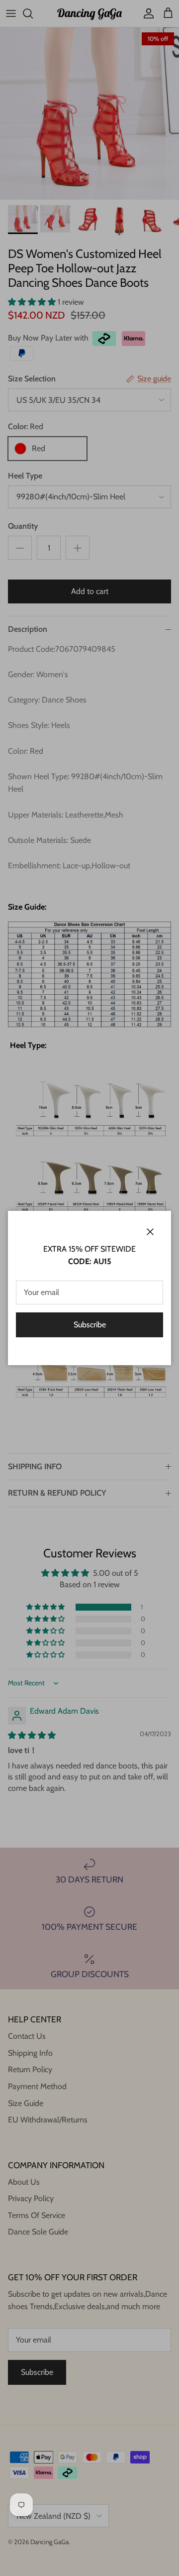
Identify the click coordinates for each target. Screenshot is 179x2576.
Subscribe (90, 1325)
